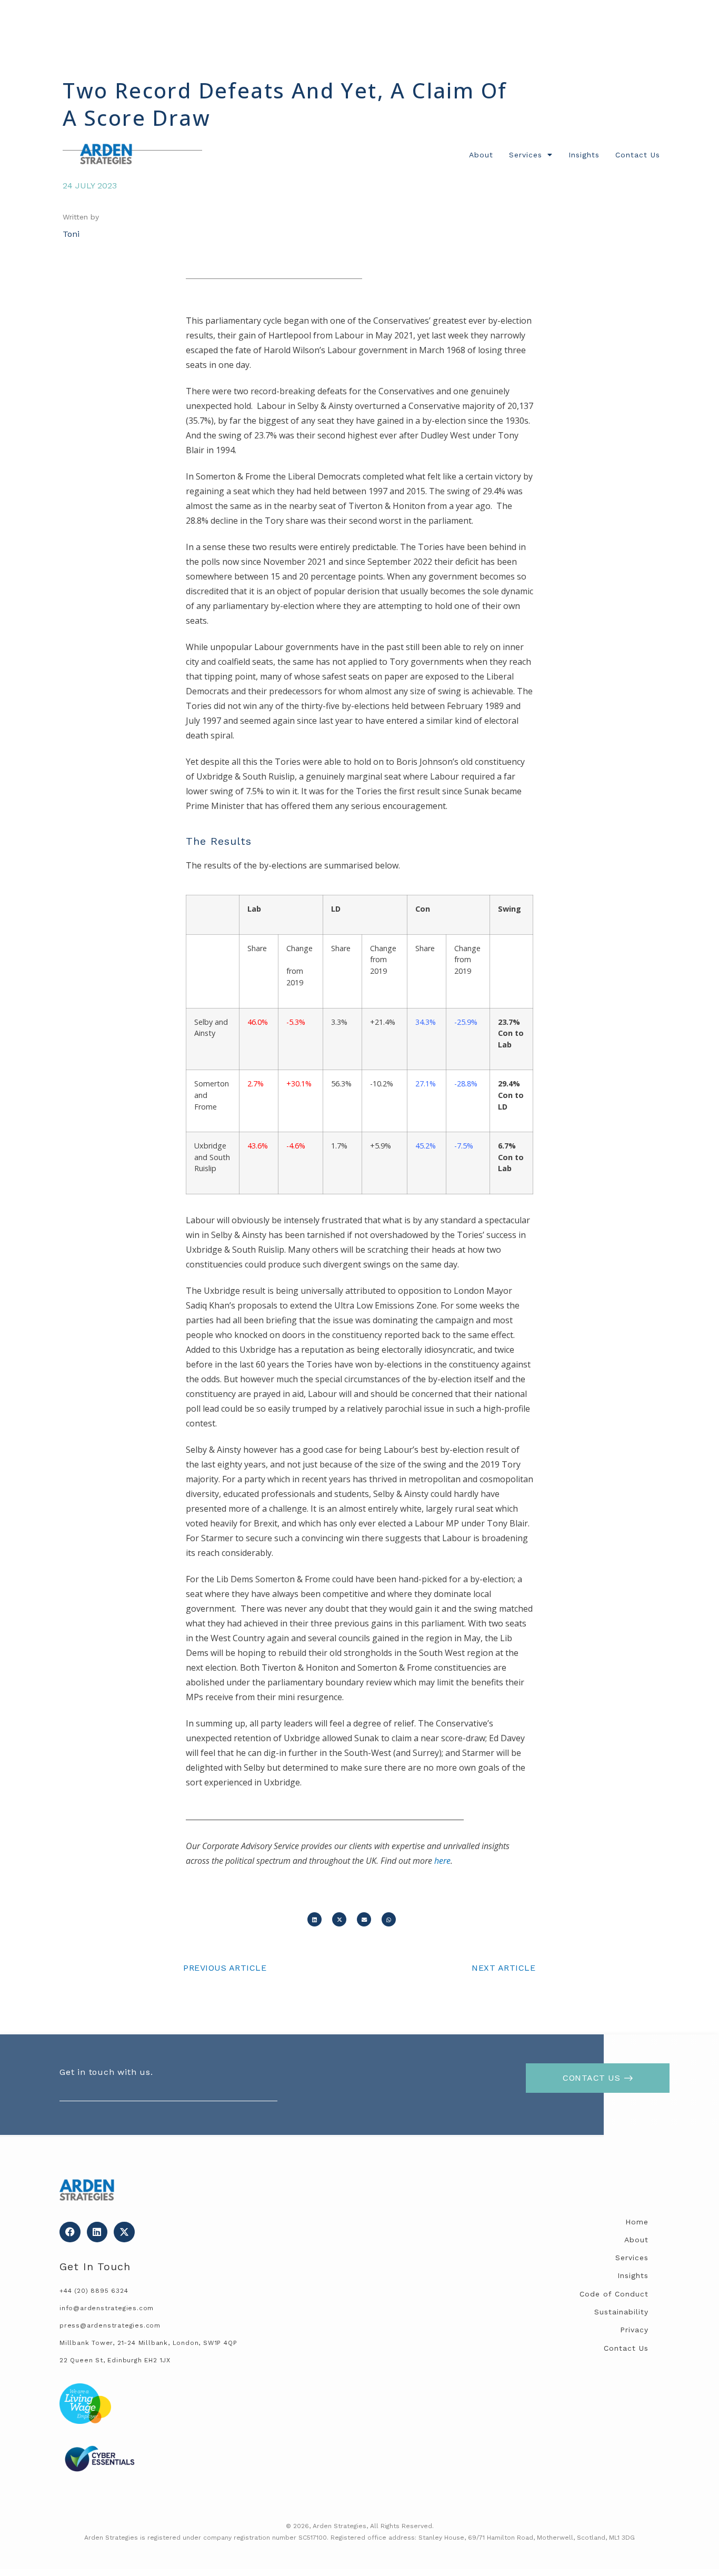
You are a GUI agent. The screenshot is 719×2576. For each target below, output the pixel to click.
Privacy (634, 2330)
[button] (314, 1919)
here (442, 1861)
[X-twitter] (124, 2232)
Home (637, 2222)
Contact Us (638, 155)
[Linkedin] (97, 2232)
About (481, 155)
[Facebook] (70, 2232)
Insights (584, 155)
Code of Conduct (614, 2294)
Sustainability (621, 2312)
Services (526, 155)
